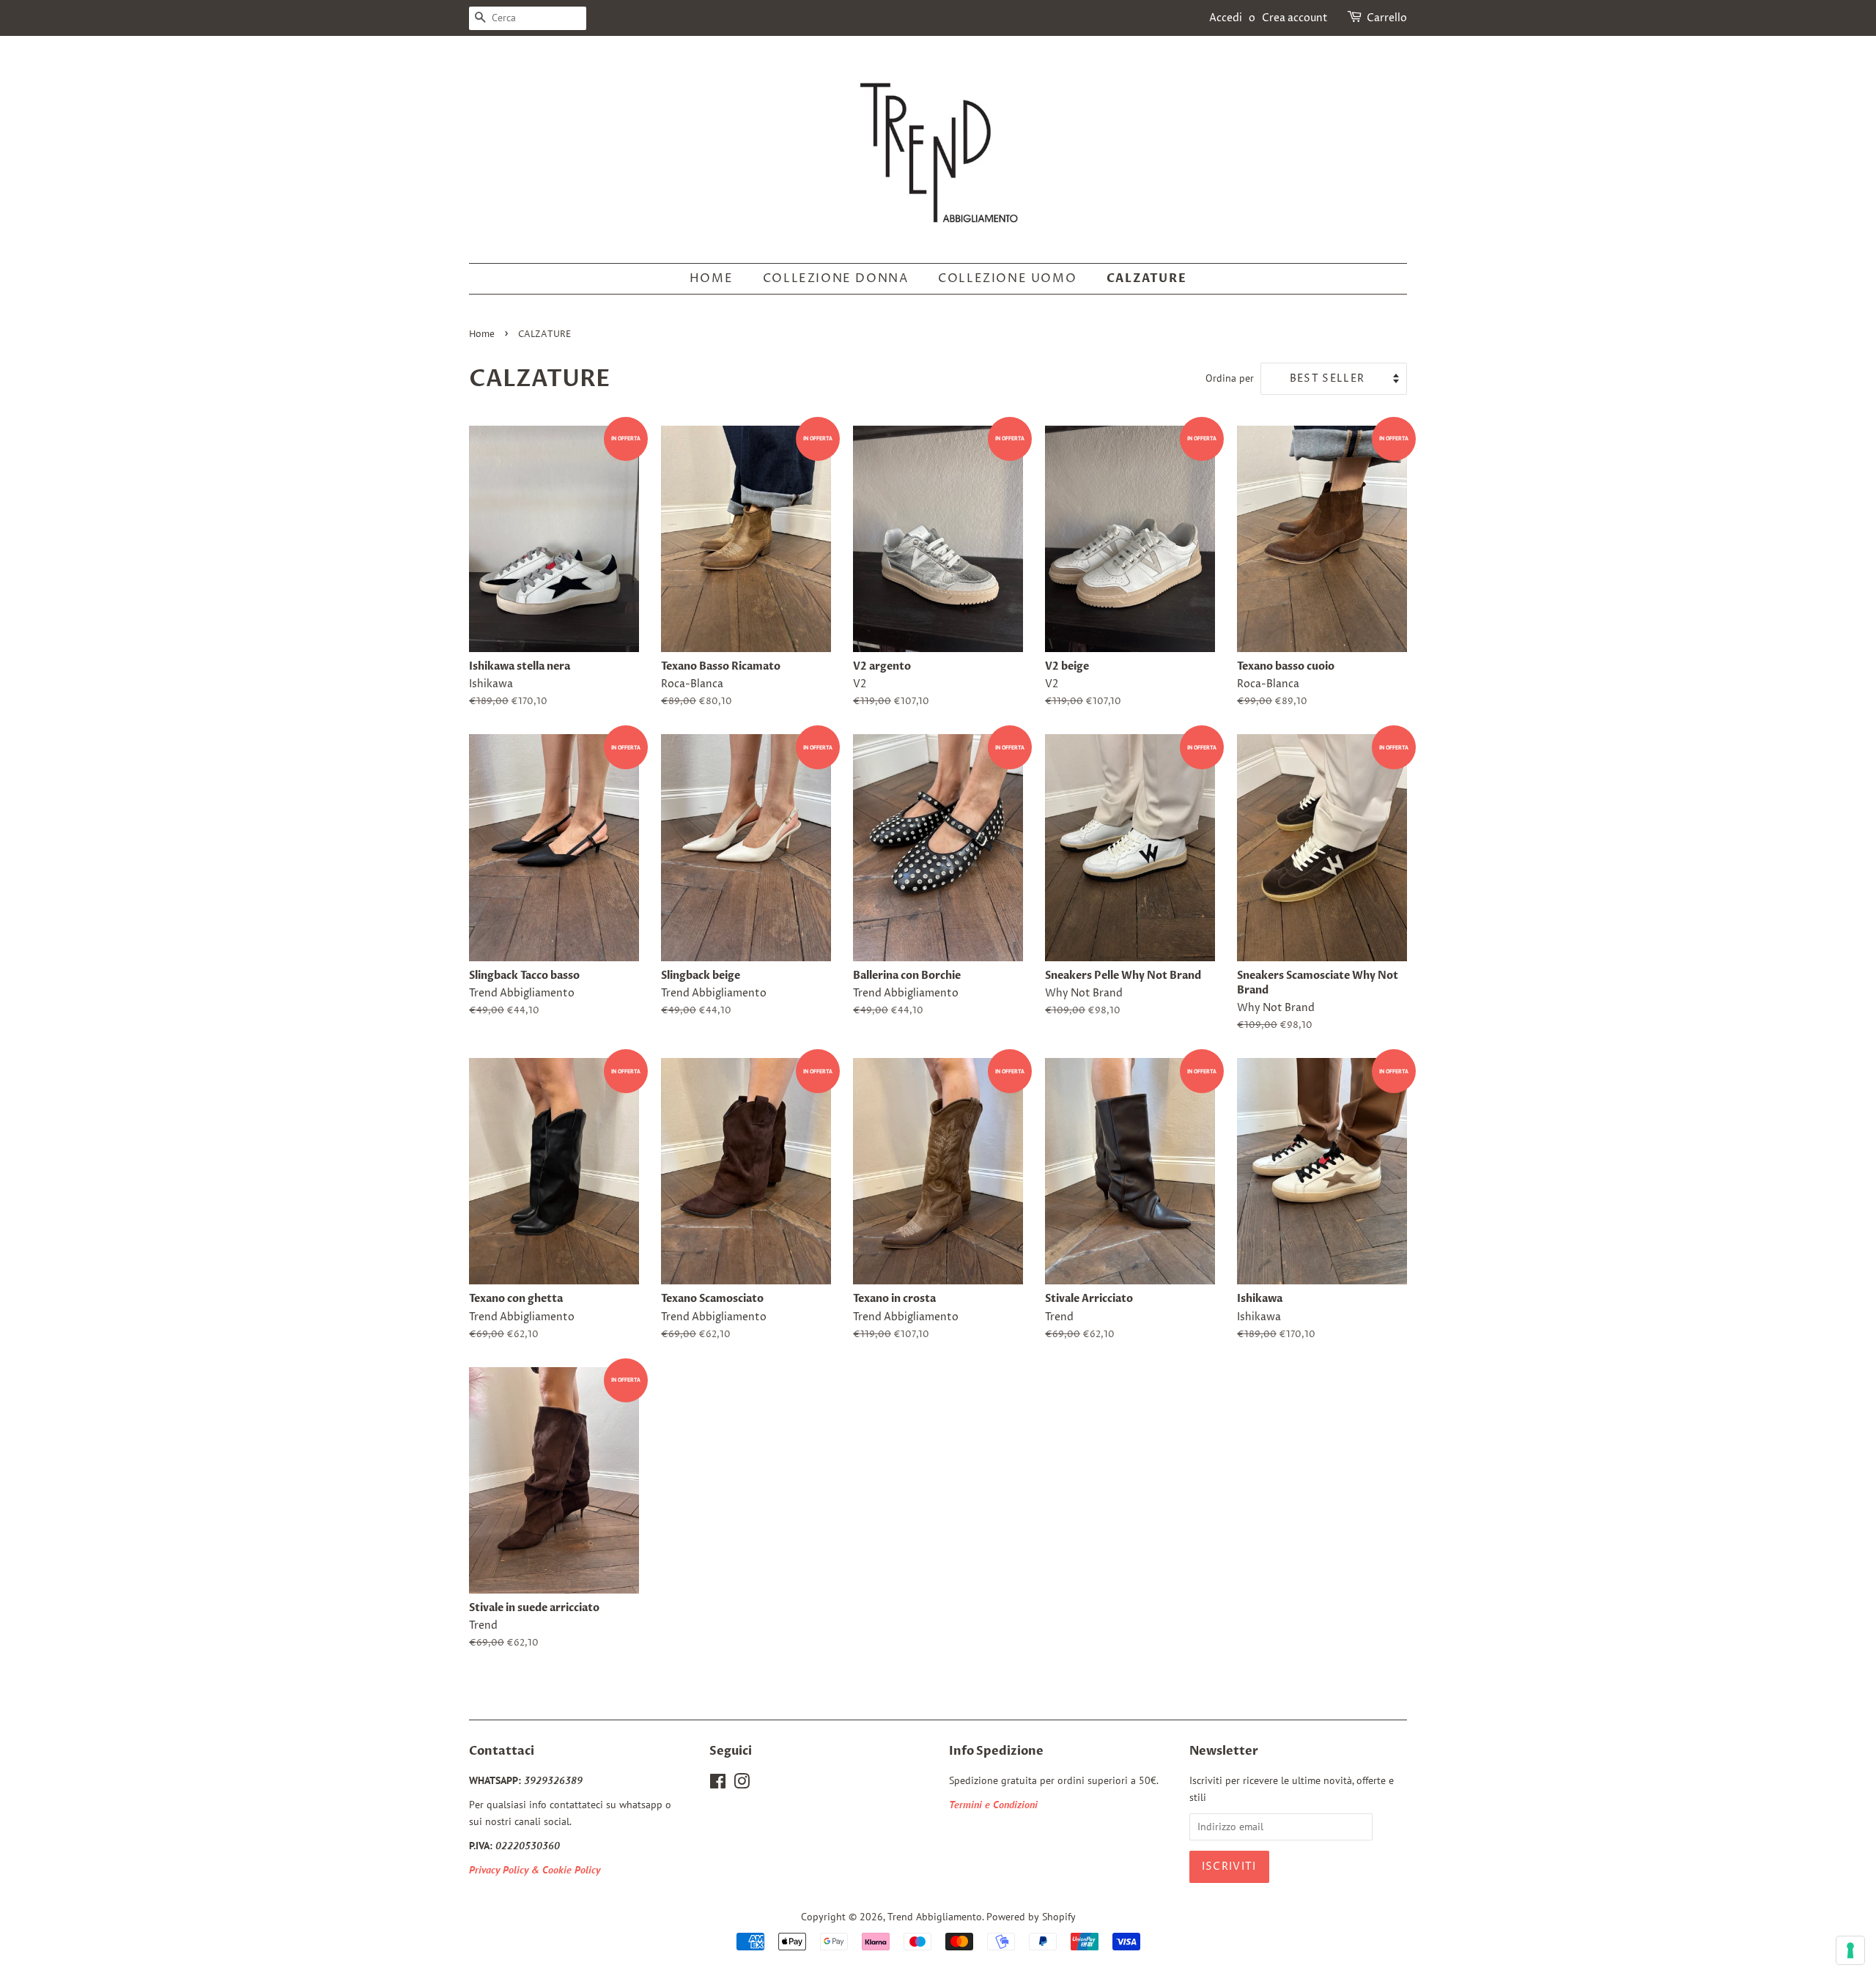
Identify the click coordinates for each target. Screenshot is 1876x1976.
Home (711, 278)
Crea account (1295, 18)
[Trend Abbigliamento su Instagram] (742, 1784)
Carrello (1387, 18)
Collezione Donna (836, 278)
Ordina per (1230, 378)
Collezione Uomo (1007, 278)
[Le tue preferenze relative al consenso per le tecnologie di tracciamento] (1850, 1950)
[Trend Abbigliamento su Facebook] (718, 1784)
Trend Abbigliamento (935, 1917)
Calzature (1146, 278)
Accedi (1226, 18)
